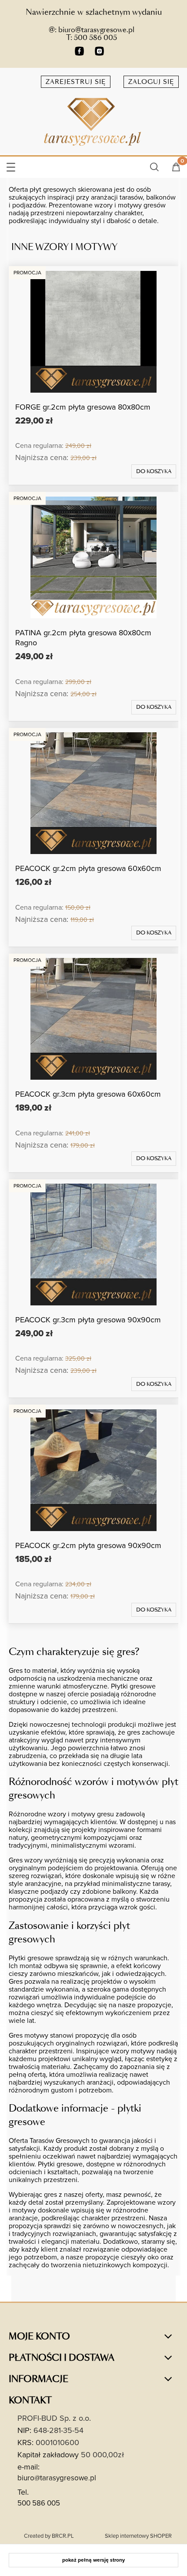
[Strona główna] (93, 121)
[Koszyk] (176, 168)
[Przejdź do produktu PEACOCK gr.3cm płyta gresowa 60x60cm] (93, 1019)
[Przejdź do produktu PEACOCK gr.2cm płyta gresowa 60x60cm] (93, 793)
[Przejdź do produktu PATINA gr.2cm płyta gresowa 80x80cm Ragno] (93, 557)
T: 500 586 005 (92, 38)
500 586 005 (39, 2503)
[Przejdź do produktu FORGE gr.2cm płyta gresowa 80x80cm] (93, 332)
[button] (11, 165)
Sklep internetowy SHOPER (138, 2536)
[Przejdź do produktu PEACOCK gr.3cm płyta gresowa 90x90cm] (93, 1245)
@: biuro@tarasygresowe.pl (92, 30)
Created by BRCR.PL (49, 2536)
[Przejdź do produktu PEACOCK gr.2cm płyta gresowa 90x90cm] (93, 1470)
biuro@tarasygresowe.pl (57, 2478)
